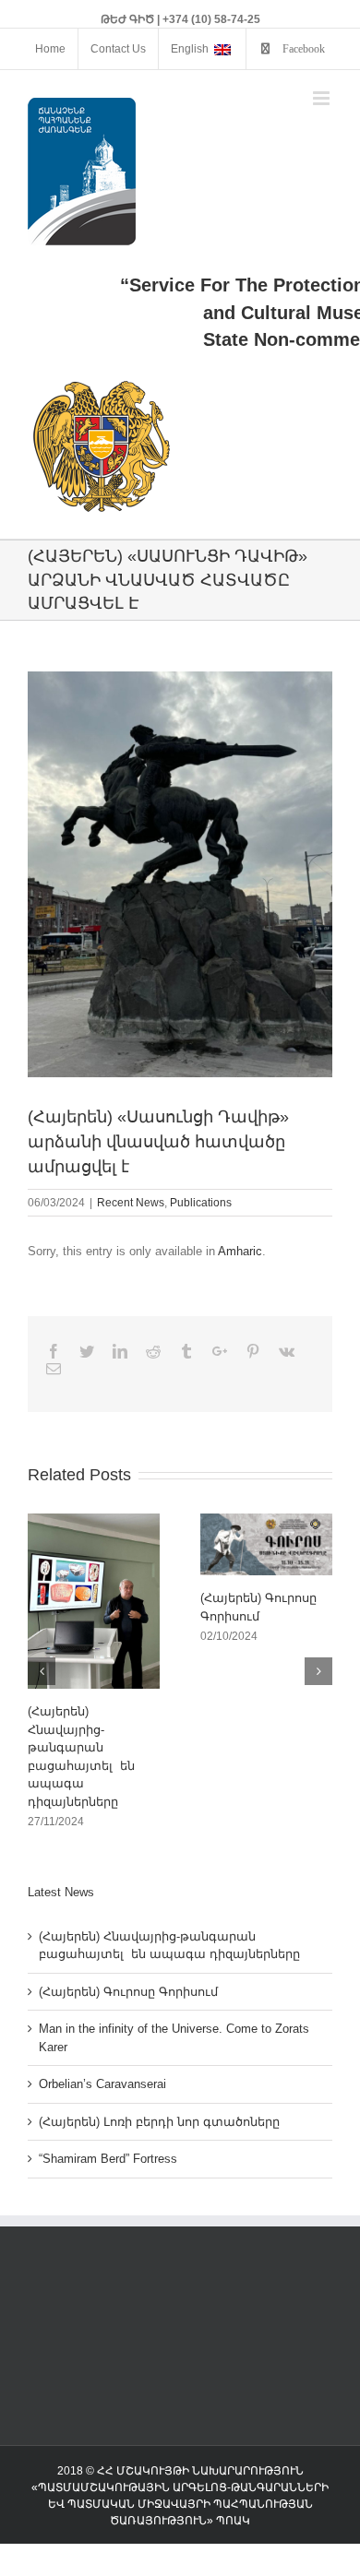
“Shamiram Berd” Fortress (108, 2159)
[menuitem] (50, 49)
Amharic (240, 1251)
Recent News (131, 1203)
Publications (201, 1203)
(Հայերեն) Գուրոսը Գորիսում (128, 1992)
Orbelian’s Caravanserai (102, 2084)
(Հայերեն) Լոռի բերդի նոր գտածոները (159, 2122)
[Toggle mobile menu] (323, 98)
